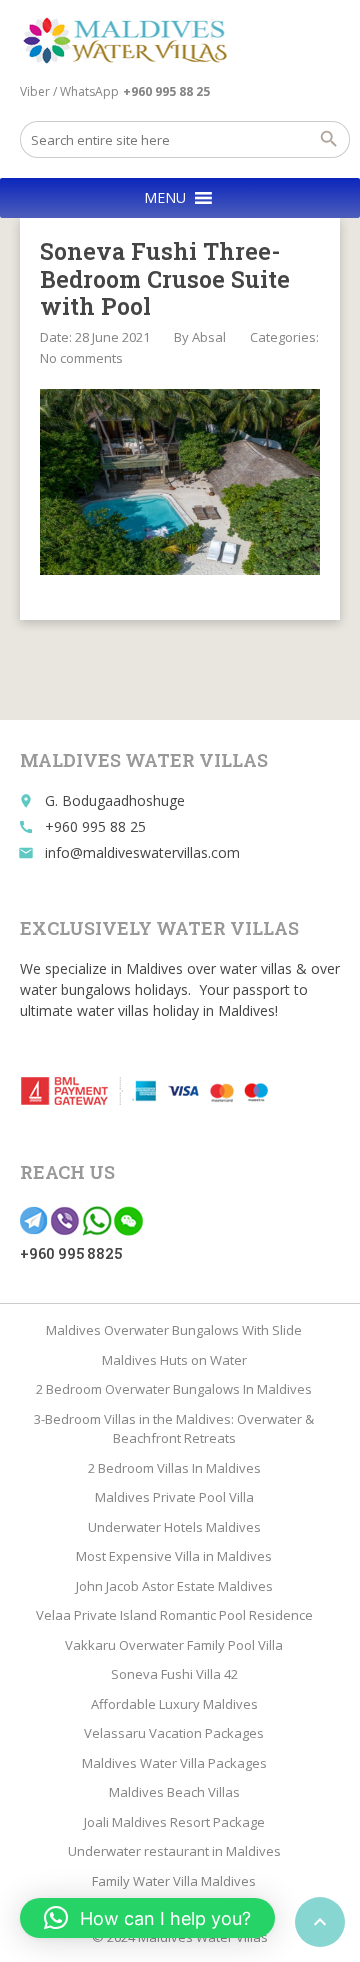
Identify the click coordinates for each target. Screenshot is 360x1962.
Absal (209, 337)
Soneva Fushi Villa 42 (174, 1674)
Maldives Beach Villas (174, 1792)
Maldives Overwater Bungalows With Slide (174, 1330)
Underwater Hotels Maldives (174, 1527)
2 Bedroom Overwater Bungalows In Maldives (174, 1389)
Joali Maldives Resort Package (174, 1822)
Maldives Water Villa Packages (174, 1763)
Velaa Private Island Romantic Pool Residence (174, 1615)
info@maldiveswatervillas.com (142, 852)
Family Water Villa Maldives (174, 1881)
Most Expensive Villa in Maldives (174, 1556)
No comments (81, 358)
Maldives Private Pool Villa (174, 1497)
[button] (165, 198)
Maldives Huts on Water (174, 1360)
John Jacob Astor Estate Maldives (174, 1586)
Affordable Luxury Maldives (174, 1704)
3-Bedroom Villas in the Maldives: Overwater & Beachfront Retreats (174, 1429)
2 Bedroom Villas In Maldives (174, 1468)
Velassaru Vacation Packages (174, 1733)
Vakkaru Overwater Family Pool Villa (174, 1645)
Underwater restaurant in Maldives (174, 1851)
